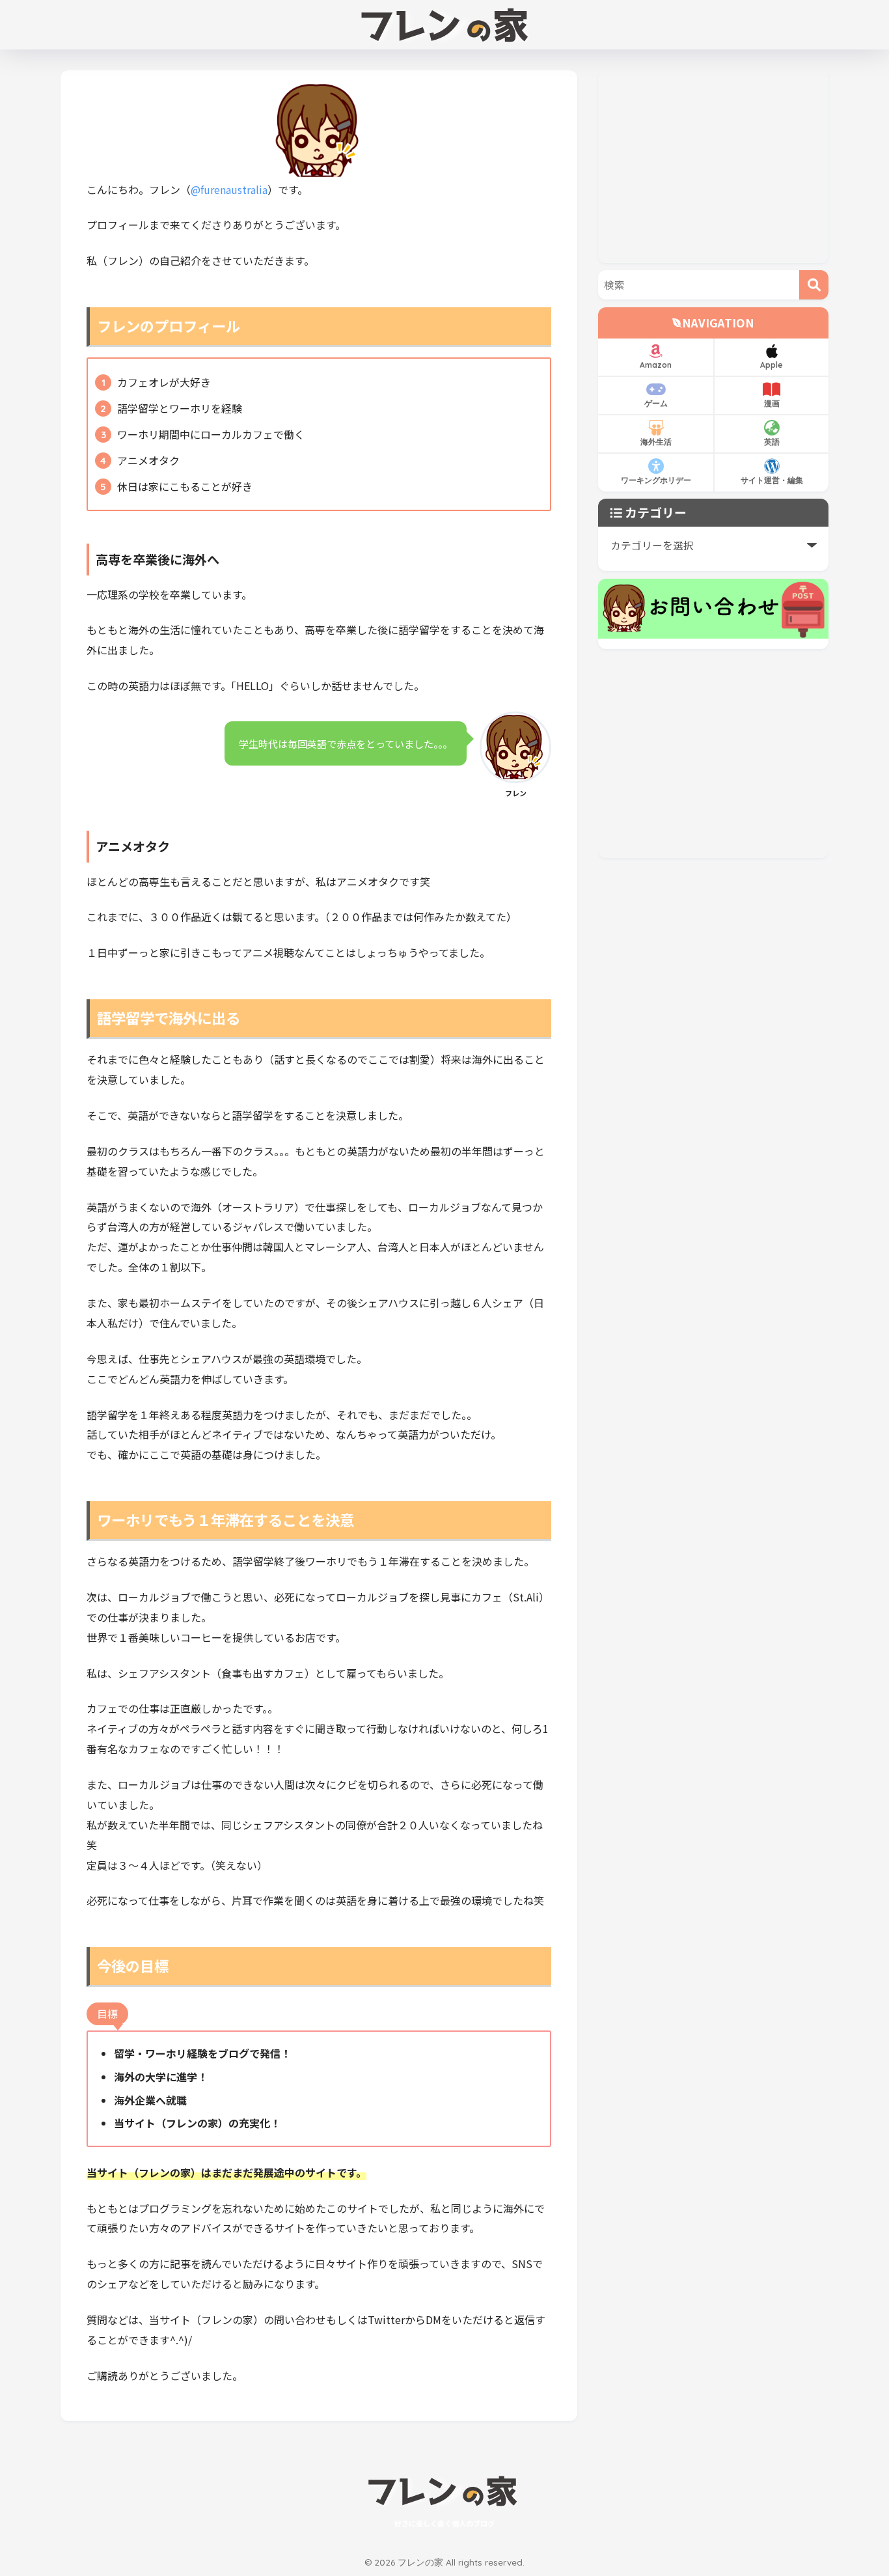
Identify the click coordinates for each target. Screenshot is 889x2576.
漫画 (772, 403)
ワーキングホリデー (656, 480)
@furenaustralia (229, 189)
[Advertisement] (713, 167)
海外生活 (656, 442)
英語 (772, 442)
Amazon (656, 365)
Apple (772, 365)
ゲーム (656, 403)
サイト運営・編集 (772, 480)
